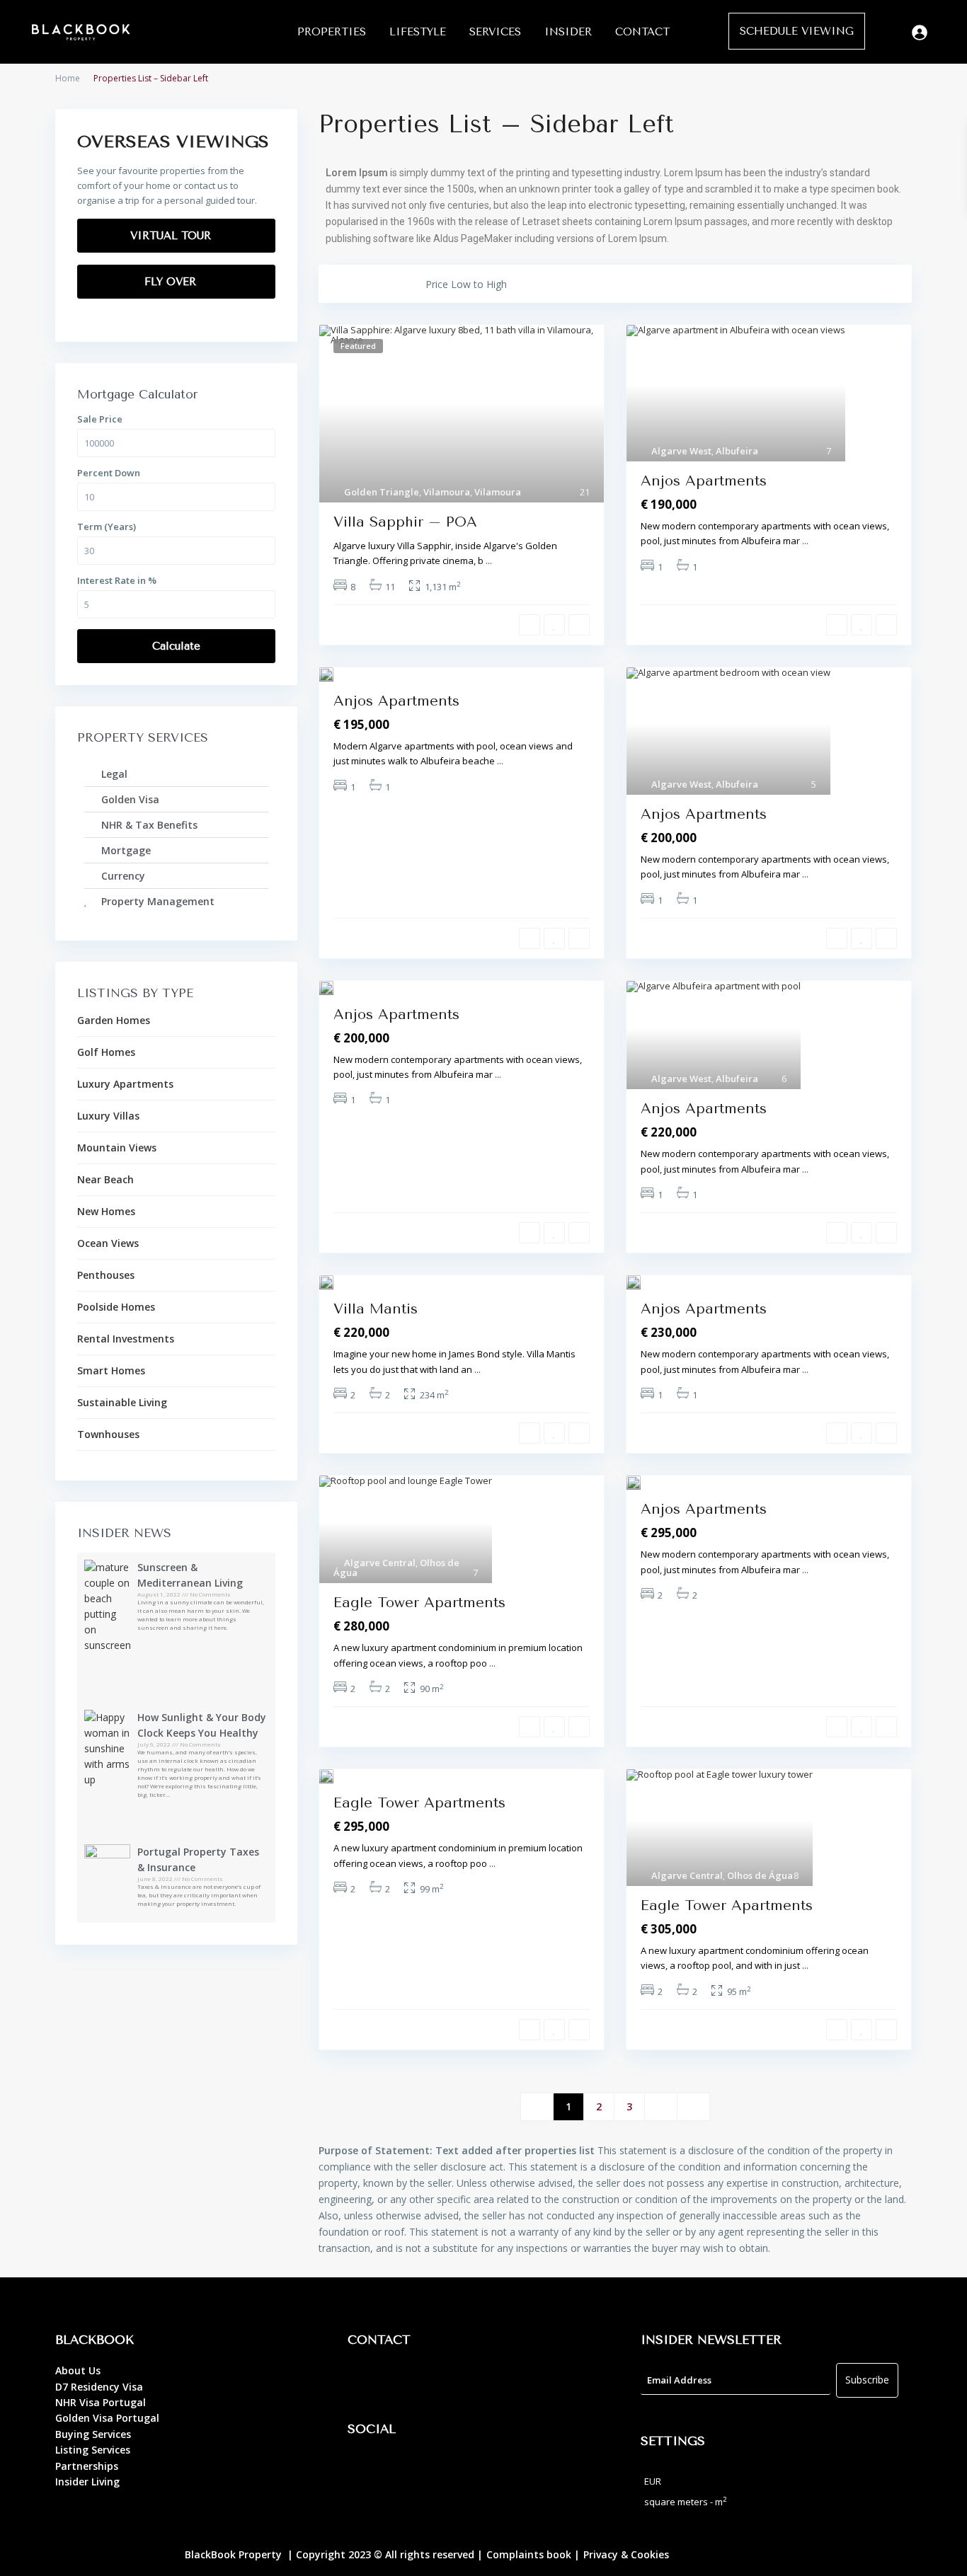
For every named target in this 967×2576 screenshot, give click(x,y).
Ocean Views (108, 1243)
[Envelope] (443, 2381)
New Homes (106, 1211)
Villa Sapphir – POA (405, 522)
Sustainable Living (122, 1402)
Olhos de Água (760, 1875)
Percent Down (109, 473)
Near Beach (105, 1179)
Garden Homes (114, 1020)
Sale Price (100, 419)
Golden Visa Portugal (107, 2418)
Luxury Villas (108, 1116)
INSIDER (568, 32)
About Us (78, 2370)
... (489, 560)
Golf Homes (106, 1052)
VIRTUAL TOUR (172, 236)
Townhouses (108, 1434)
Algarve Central (380, 1563)
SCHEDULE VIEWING (797, 31)
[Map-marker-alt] (365, 2381)
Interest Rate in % (117, 580)
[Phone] (404, 2381)
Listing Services (93, 2450)
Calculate (176, 646)
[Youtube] (443, 2470)
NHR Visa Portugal (101, 2402)
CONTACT (642, 32)
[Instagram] (404, 2470)
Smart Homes (111, 1370)
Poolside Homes (116, 1307)
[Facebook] (365, 2470)
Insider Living (87, 2482)
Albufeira (737, 451)
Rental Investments (126, 1339)
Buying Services (93, 2434)
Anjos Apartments (704, 481)
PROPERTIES (332, 32)
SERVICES (495, 32)
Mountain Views (117, 1148)
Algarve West (681, 451)
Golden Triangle (382, 492)
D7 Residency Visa (99, 2387)
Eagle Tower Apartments (419, 1603)
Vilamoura (447, 492)
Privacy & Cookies (626, 2554)
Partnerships (87, 2466)
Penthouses (106, 1275)
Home (68, 78)
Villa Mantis (376, 1309)
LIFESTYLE (418, 32)
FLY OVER (172, 282)
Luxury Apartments (125, 1084)
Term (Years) (107, 527)
